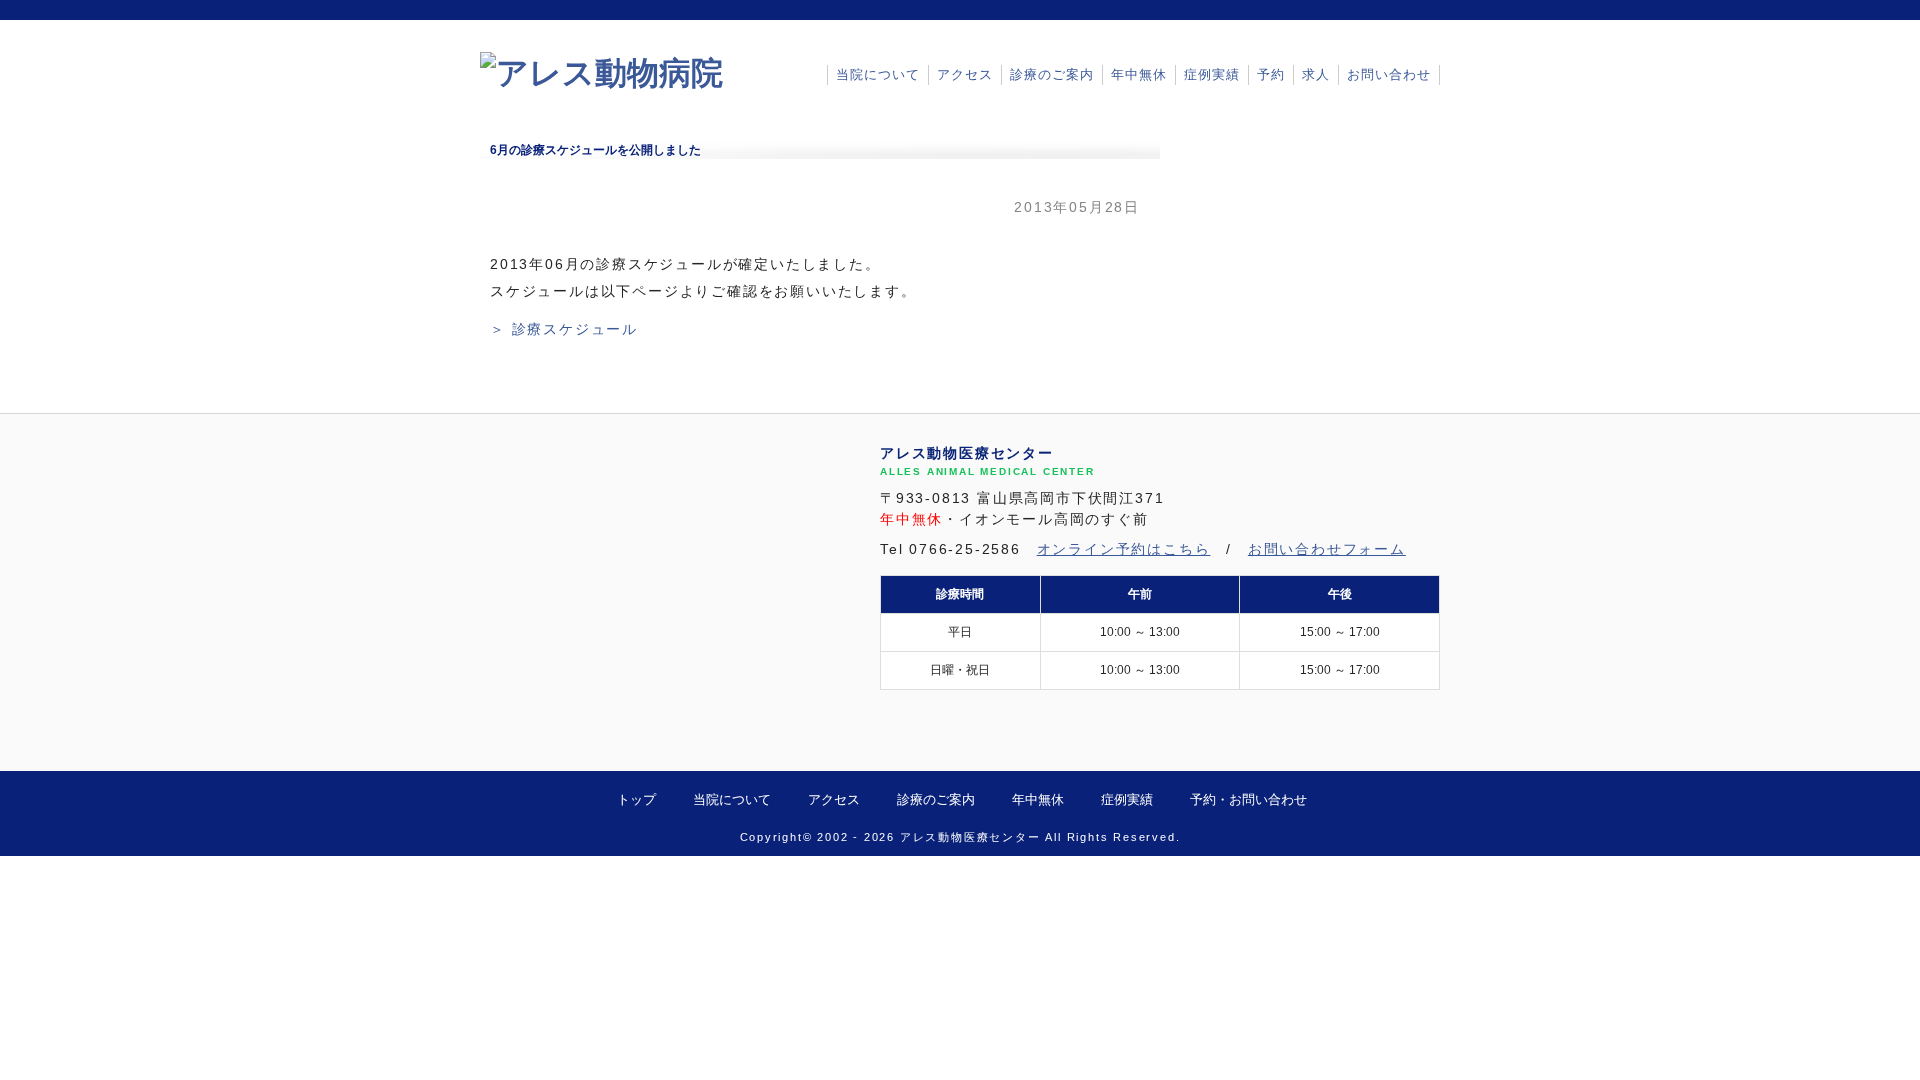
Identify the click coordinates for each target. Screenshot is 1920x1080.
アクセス (965, 74)
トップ (636, 799)
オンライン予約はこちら (1124, 549)
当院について (878, 74)
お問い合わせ (1389, 74)
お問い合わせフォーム (1327, 549)
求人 (1316, 74)
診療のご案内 (1052, 74)
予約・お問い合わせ (1248, 799)
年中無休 (1139, 74)
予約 (1271, 74)
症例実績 (1212, 74)
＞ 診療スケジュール (564, 329)
